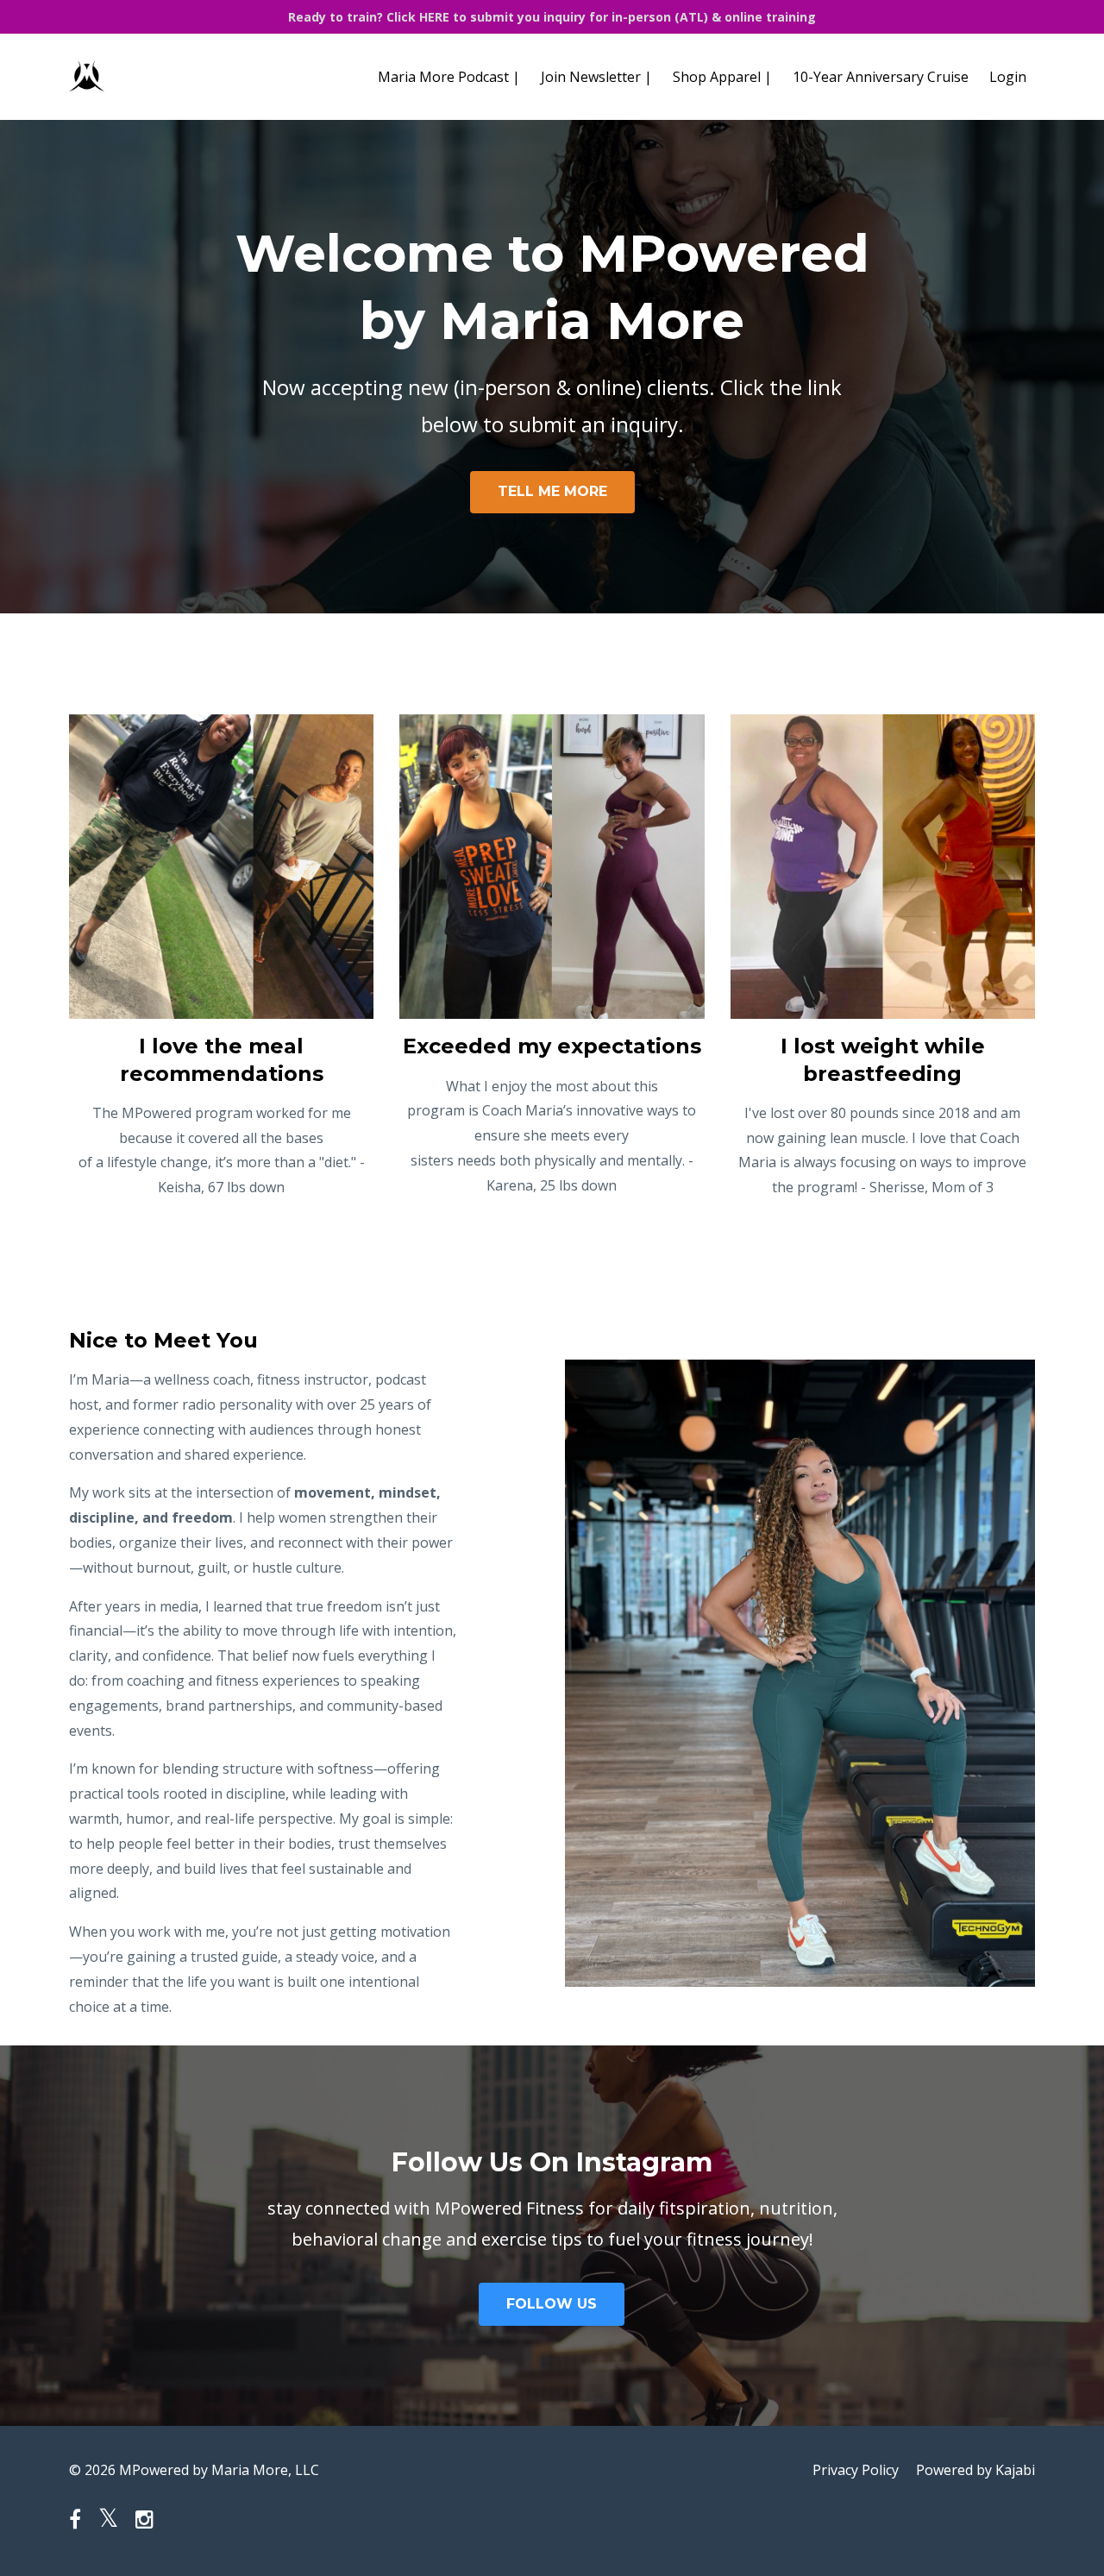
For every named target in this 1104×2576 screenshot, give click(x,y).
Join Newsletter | (596, 77)
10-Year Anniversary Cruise (881, 77)
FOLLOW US (552, 2304)
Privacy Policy (856, 2470)
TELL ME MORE (552, 491)
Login (1008, 77)
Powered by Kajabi (975, 2470)
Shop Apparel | (722, 77)
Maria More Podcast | (449, 77)
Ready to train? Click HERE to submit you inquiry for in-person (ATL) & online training (552, 17)
